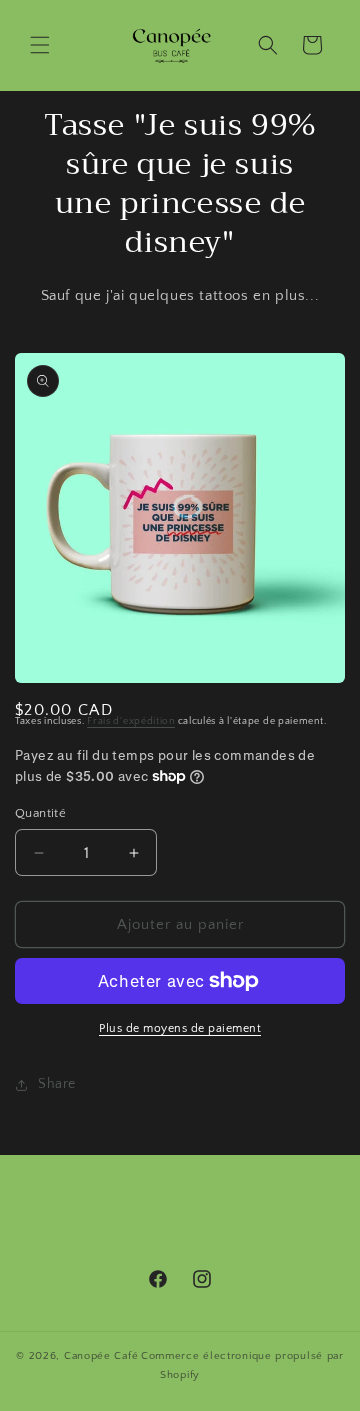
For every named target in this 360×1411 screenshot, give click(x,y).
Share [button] (57, 1084)
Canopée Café (101, 1356)
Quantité (40, 813)
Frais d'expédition (131, 721)
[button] (40, 45)
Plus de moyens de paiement (180, 1028)
